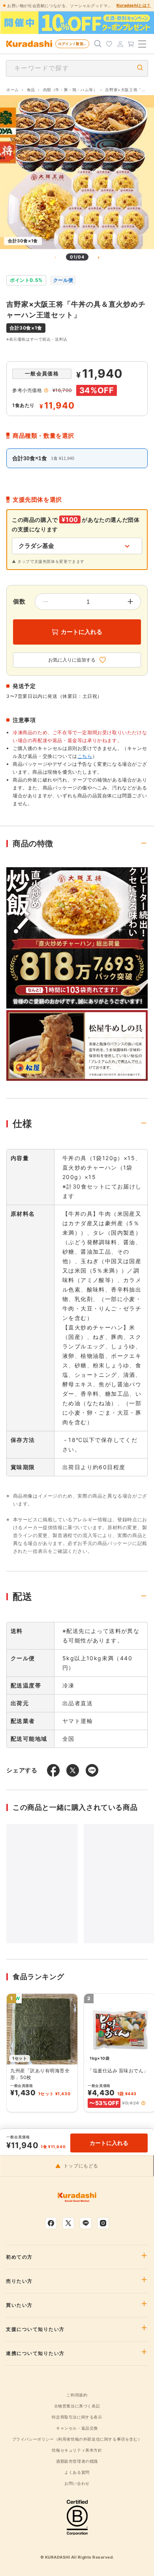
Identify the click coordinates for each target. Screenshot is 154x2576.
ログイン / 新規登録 (74, 44)
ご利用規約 (77, 2395)
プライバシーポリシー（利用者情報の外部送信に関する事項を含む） (77, 2439)
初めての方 (19, 2257)
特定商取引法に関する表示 (77, 2417)
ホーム (13, 90)
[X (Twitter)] (68, 2223)
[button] (143, 2103)
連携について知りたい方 (35, 2353)
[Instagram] (103, 2223)
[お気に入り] (109, 44)
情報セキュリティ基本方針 (77, 2450)
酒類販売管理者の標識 (77, 2461)
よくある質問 (77, 2472)
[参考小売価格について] (46, 390)
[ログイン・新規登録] (120, 44)
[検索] (98, 44)
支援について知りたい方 (35, 2329)
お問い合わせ (77, 2483)
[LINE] (86, 2223)
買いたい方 (19, 2305)
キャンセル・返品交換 (77, 2428)
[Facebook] (51, 2223)
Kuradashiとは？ (134, 5)
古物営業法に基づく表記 (77, 2406)
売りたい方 (19, 2281)
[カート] (131, 44)
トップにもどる (81, 2166)
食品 (31, 90)
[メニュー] (142, 44)
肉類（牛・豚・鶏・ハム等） (70, 90)
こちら (85, 756)
